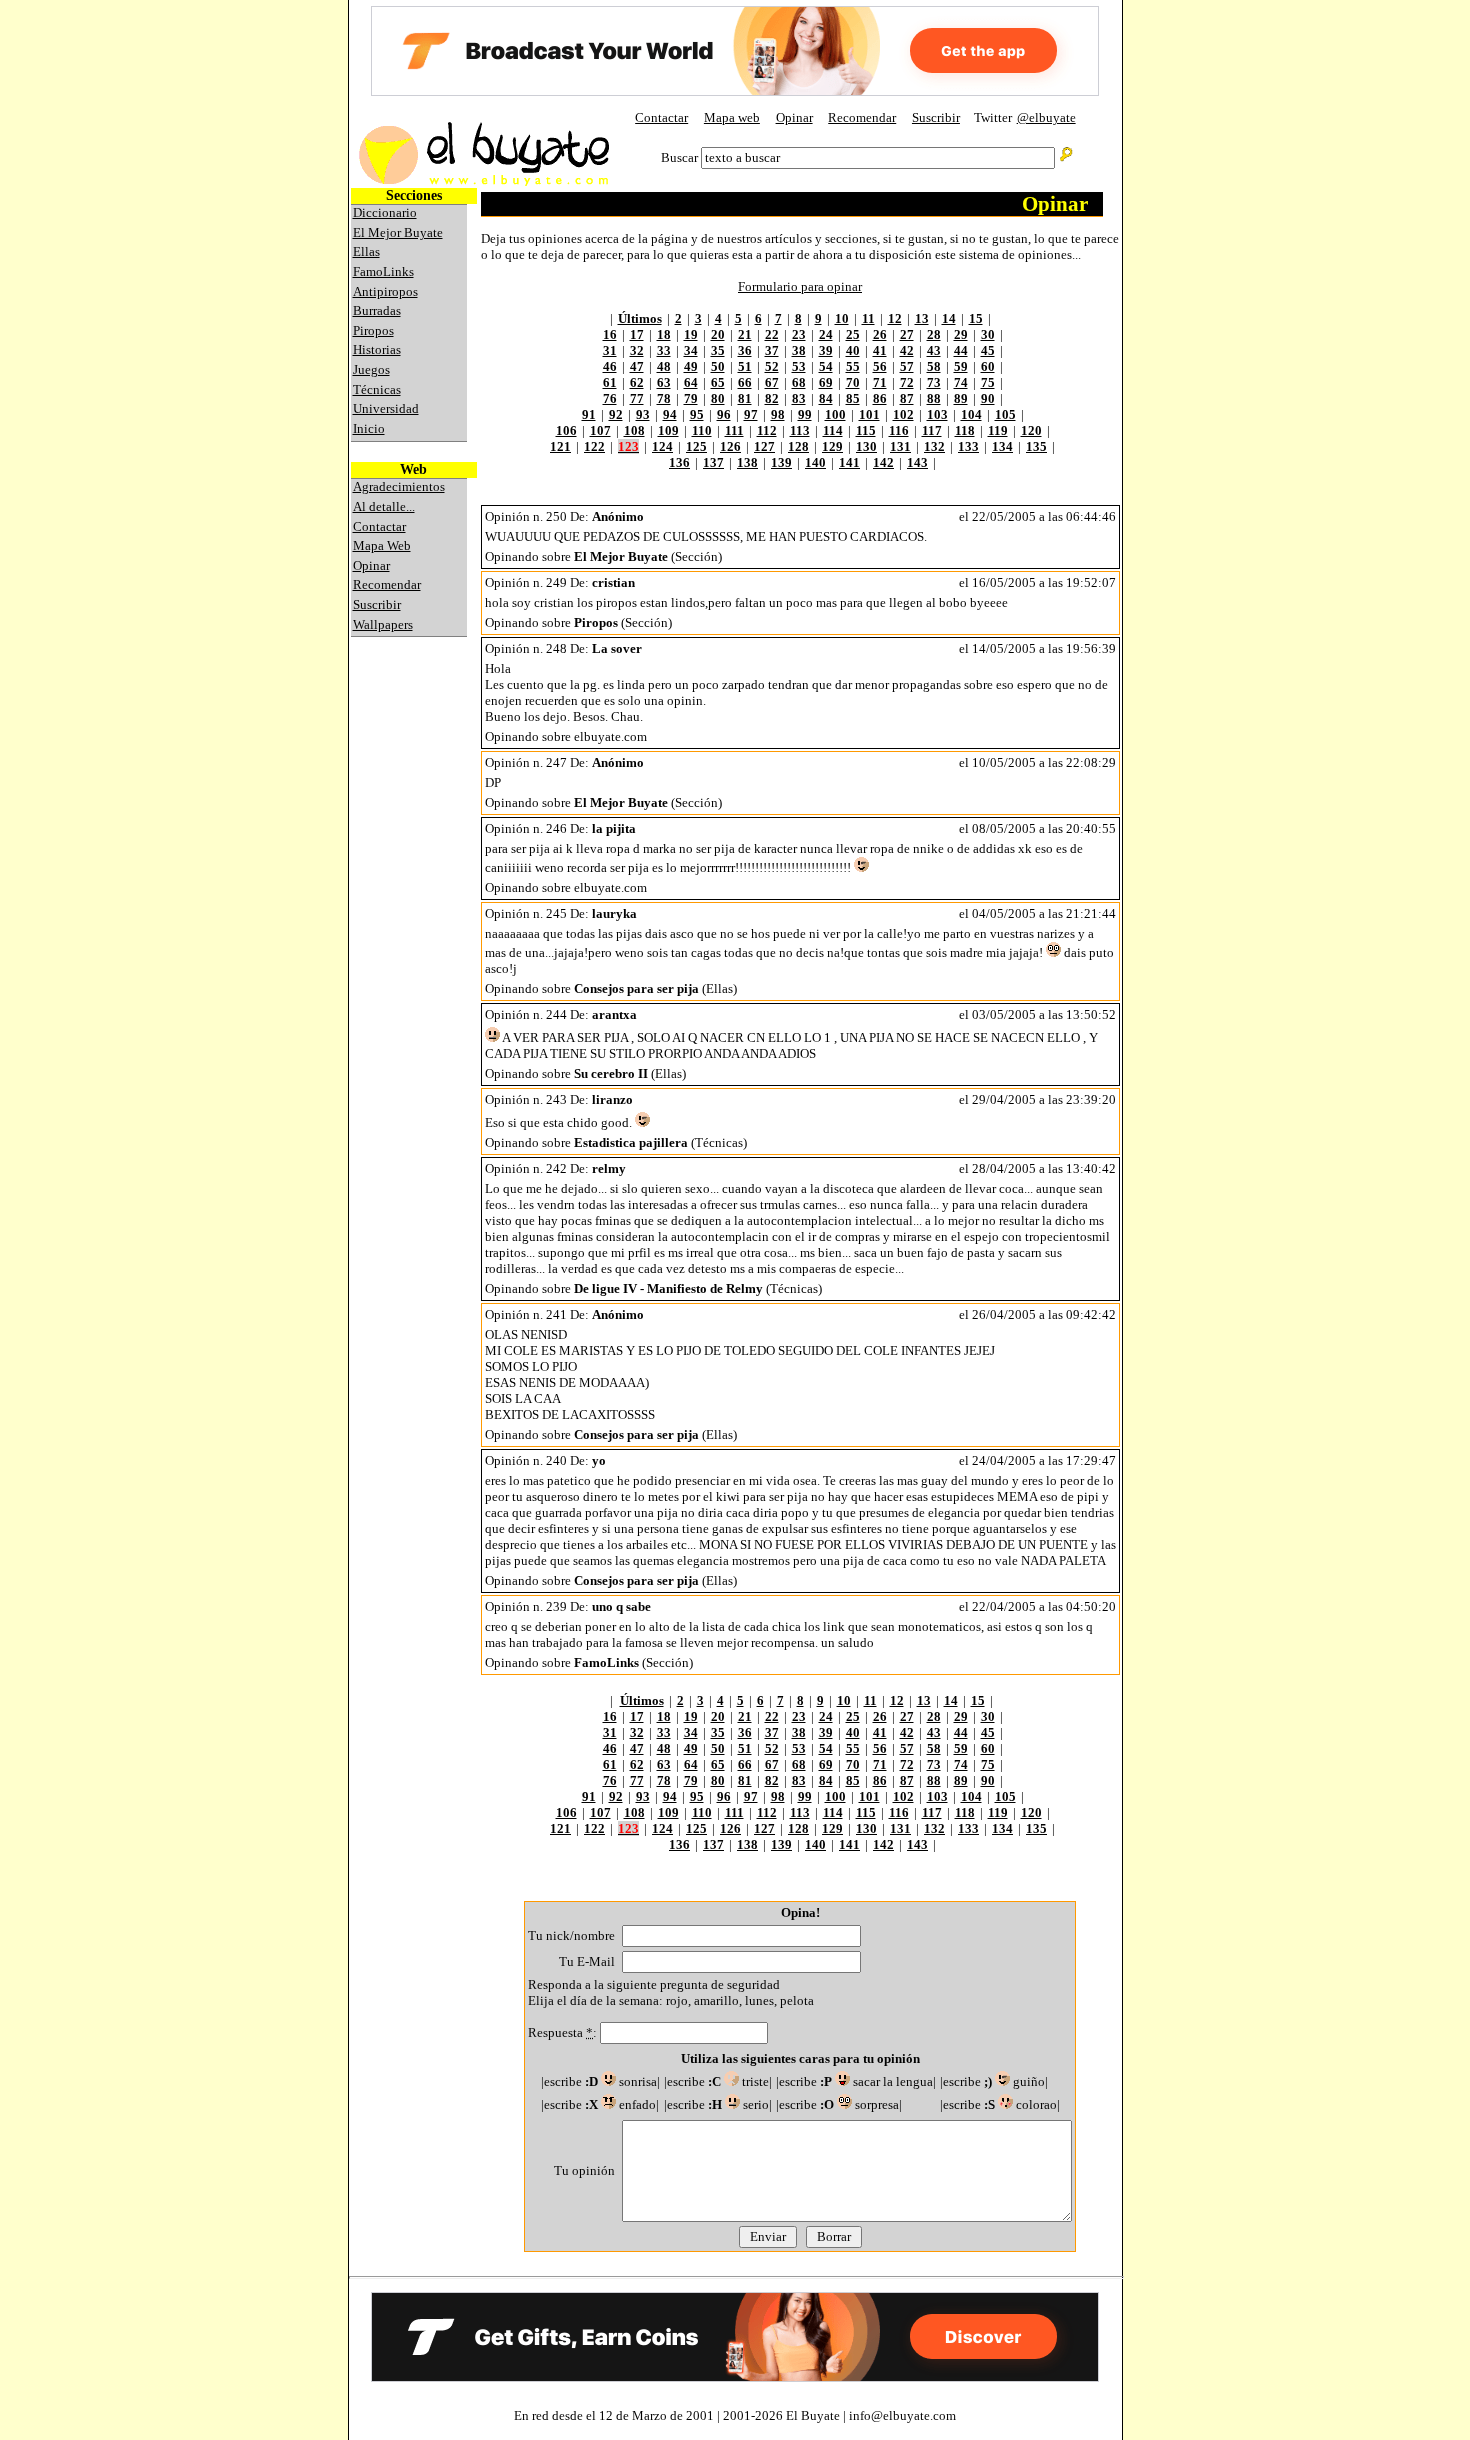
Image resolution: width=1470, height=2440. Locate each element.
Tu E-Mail (587, 1961)
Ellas (366, 251)
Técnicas (377, 389)
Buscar (679, 157)
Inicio (369, 428)
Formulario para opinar (800, 286)
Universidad (386, 408)
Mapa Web (382, 545)
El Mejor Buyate (398, 232)
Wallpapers (383, 624)
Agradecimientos (399, 486)
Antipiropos (385, 291)
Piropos (373, 330)
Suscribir (936, 117)
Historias (377, 349)
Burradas (377, 310)
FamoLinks (383, 271)
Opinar (794, 117)
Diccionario (385, 212)
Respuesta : (564, 2032)
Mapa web (732, 117)
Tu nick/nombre (571, 1935)
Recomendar (862, 117)
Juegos (371, 369)
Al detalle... (384, 506)
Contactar (661, 117)
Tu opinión (584, 2170)
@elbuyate (1046, 117)
